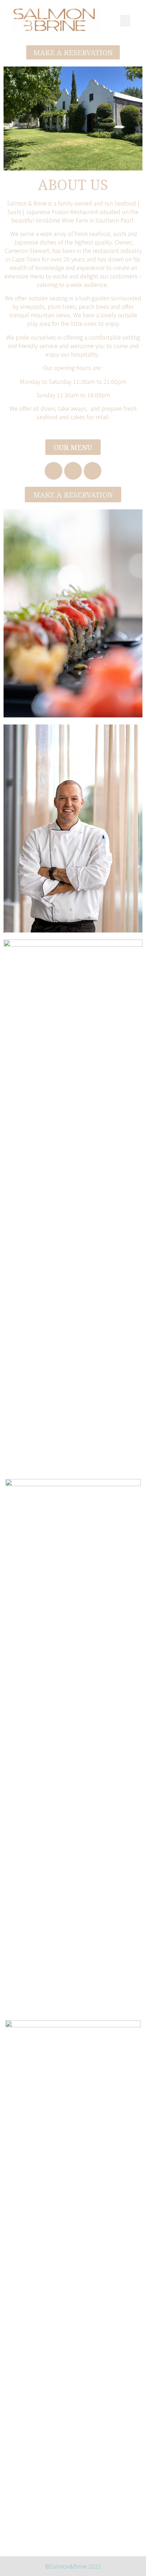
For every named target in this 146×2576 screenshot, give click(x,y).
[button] (73, 52)
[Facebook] (54, 471)
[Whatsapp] (92, 471)
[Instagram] (73, 471)
